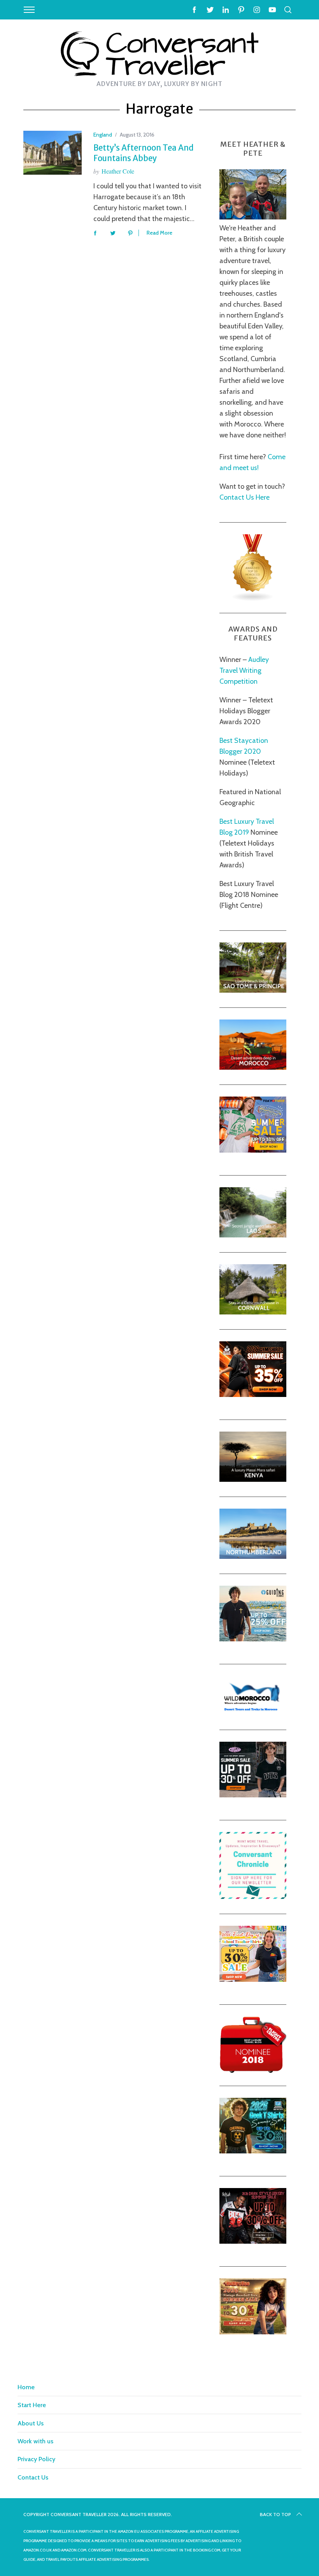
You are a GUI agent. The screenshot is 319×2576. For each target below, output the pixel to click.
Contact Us (33, 2477)
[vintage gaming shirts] (253, 2241)
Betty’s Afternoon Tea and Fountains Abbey (144, 153)
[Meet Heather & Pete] (253, 217)
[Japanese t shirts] (253, 1150)
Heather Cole (118, 171)
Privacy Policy (36, 2459)
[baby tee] (253, 1795)
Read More (159, 233)
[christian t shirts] (253, 1639)
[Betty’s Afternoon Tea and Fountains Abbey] (53, 153)
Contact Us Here (245, 497)
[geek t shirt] (253, 2151)
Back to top (275, 2514)
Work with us (35, 2441)
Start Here (32, 2405)
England (103, 135)
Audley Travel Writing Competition (244, 670)
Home (26, 2387)
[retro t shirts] (253, 2332)
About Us (31, 2423)
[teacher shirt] (253, 1979)
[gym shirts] (253, 1395)
